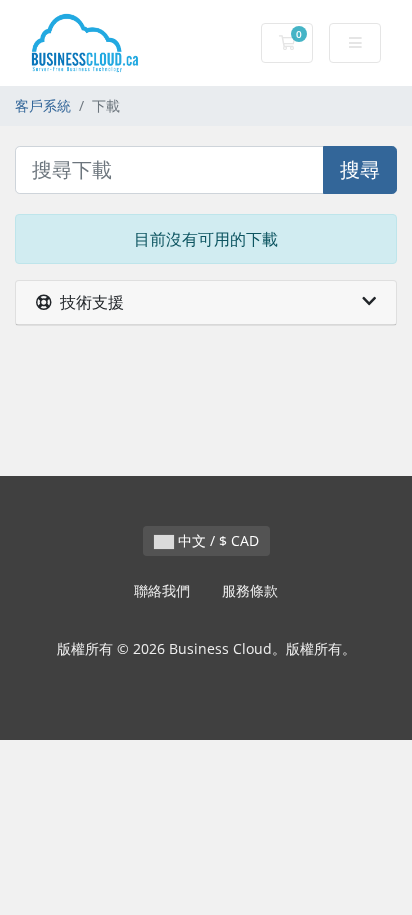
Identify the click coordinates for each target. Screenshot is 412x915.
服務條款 (250, 590)
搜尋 (360, 169)
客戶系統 (43, 105)
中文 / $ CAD (216, 540)
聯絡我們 (162, 590)
